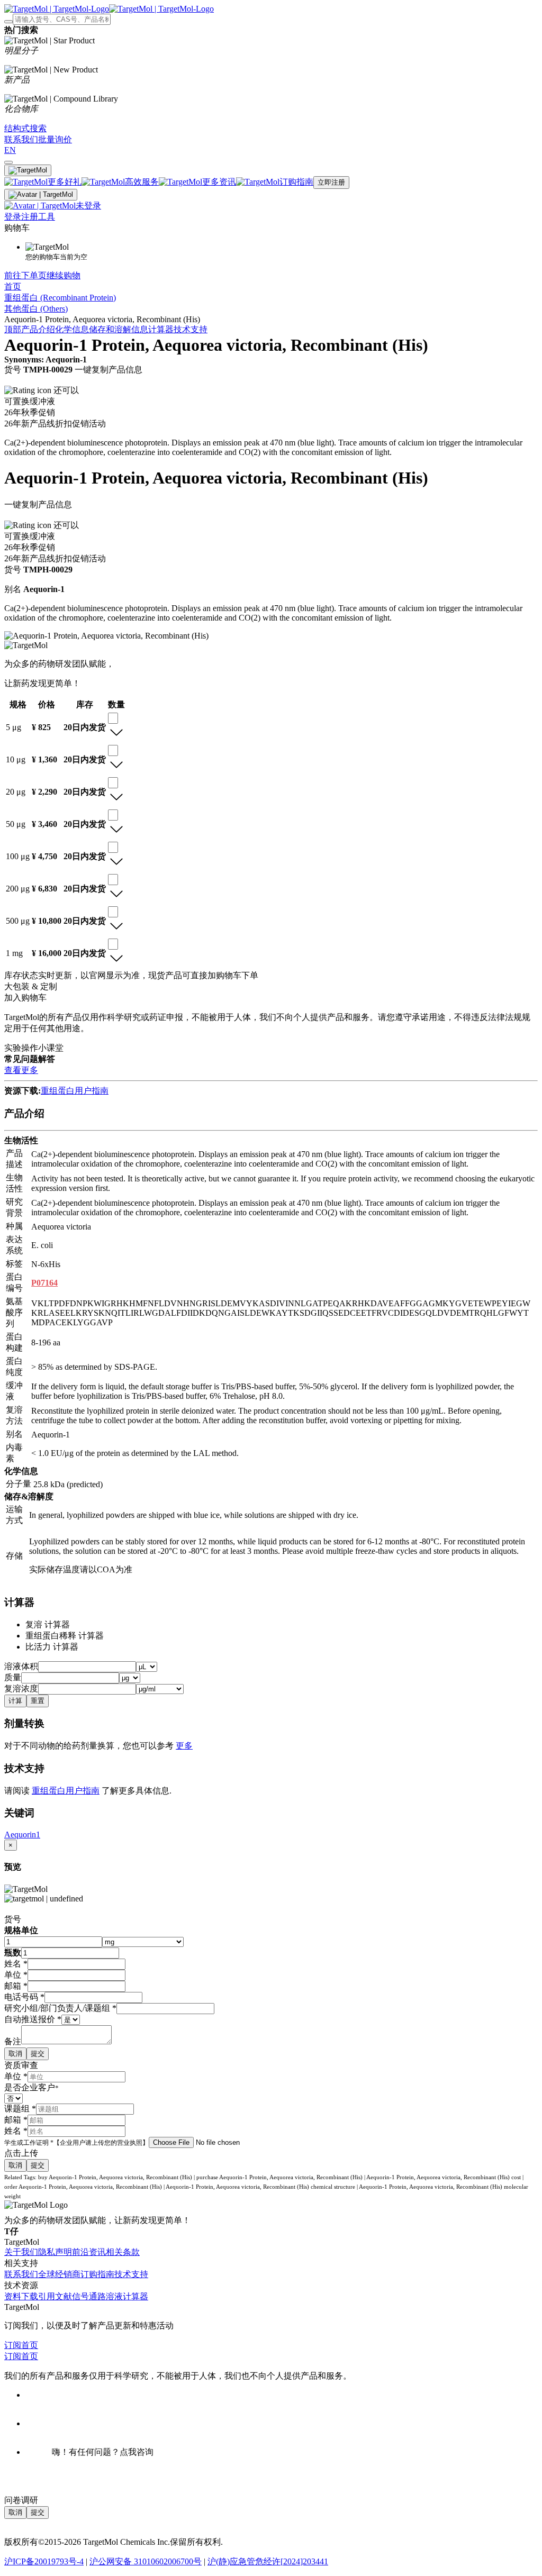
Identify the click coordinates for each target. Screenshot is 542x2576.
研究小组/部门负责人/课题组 (60, 2008)
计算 (15, 1701)
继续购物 (64, 275)
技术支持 (191, 329)
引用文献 (55, 2296)
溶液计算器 (127, 2296)
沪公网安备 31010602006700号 (146, 2561)
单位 (16, 1975)
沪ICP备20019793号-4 (44, 2561)
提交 (38, 2054)
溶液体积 (21, 1666)
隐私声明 (55, 2252)
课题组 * (20, 2109)
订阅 (13, 2345)
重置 (38, 1701)
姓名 (16, 1964)
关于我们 (21, 2252)
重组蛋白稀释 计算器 (65, 1636)
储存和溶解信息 (119, 329)
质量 (13, 1677)
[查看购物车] (8, 162)
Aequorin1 (22, 1835)
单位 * (16, 2076)
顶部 (13, 329)
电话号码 (24, 1997)
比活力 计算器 (52, 1647)
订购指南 (97, 2274)
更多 (184, 1746)
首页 (13, 286)
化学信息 (72, 329)
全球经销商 (59, 2274)
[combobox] (113, 718)
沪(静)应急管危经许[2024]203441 (268, 2561)
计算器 (161, 329)
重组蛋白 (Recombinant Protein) (60, 298)
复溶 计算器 (48, 1624)
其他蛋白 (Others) (36, 309)
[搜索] (8, 22)
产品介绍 (38, 329)
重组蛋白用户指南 (75, 1091)
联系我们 (21, 2274)
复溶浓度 (21, 1688)
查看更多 (21, 1070)
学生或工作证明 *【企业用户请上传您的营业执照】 (76, 2143)
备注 (13, 2041)
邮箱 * (16, 2120)
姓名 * (16, 2131)
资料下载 (21, 2296)
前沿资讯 (89, 2252)
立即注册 (331, 182)
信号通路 (89, 2296)
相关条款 (123, 2252)
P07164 (44, 1283)
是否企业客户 (31, 2087)
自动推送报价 (33, 2019)
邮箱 (16, 1986)
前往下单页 (25, 275)
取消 (15, 2054)
